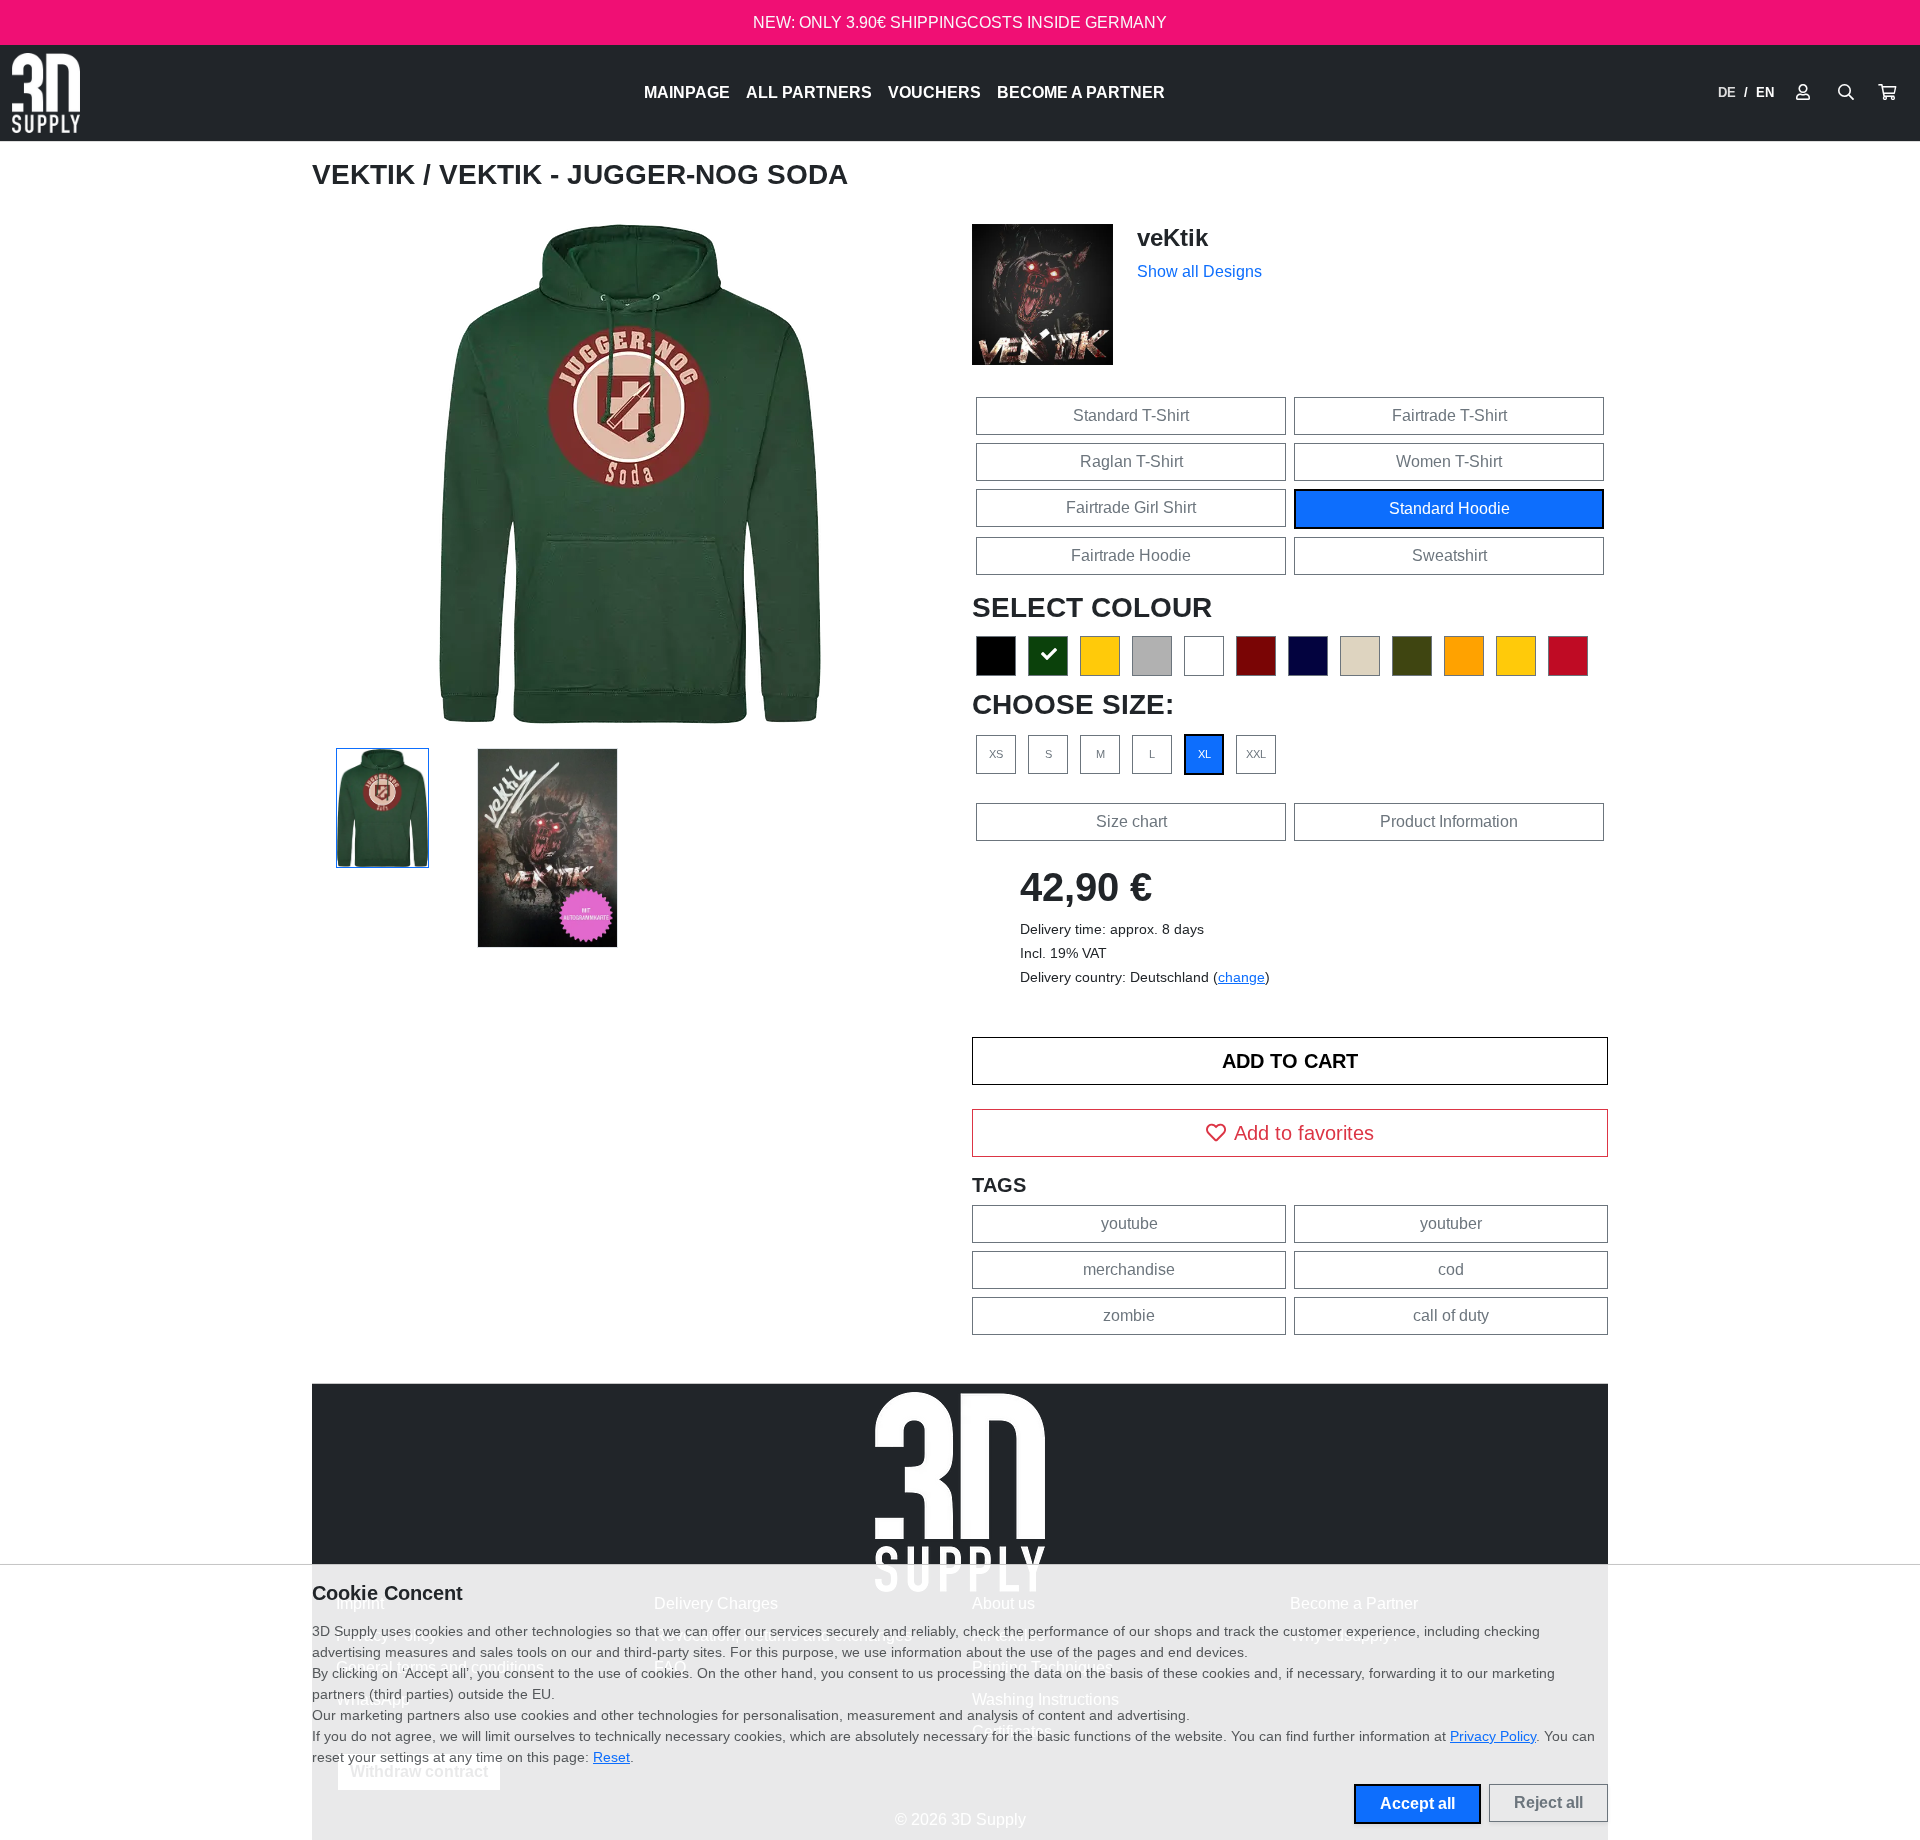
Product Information (1449, 821)
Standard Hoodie (1449, 508)
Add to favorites (1304, 1133)
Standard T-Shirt (1131, 415)
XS (996, 754)
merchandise (1129, 1269)
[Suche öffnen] (1846, 93)
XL (1204, 754)
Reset (611, 1757)
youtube (1129, 1223)
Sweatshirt (1449, 555)
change (1241, 977)
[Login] (1803, 93)
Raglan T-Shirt (1131, 461)
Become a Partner (1081, 92)
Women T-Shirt (1449, 461)
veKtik (367, 174)
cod (1451, 1269)
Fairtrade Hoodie (1131, 555)
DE (1727, 92)
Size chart (1131, 821)
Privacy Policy (1493, 1736)
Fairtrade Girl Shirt (1131, 507)
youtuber (1451, 1223)
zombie (1129, 1315)
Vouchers (934, 92)
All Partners (809, 92)
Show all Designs (1199, 271)
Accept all (1417, 1803)
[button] (1887, 93)
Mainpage (687, 92)
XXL (1256, 754)
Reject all (1548, 1802)
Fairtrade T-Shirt (1449, 415)
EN (1765, 92)
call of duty (1451, 1315)
